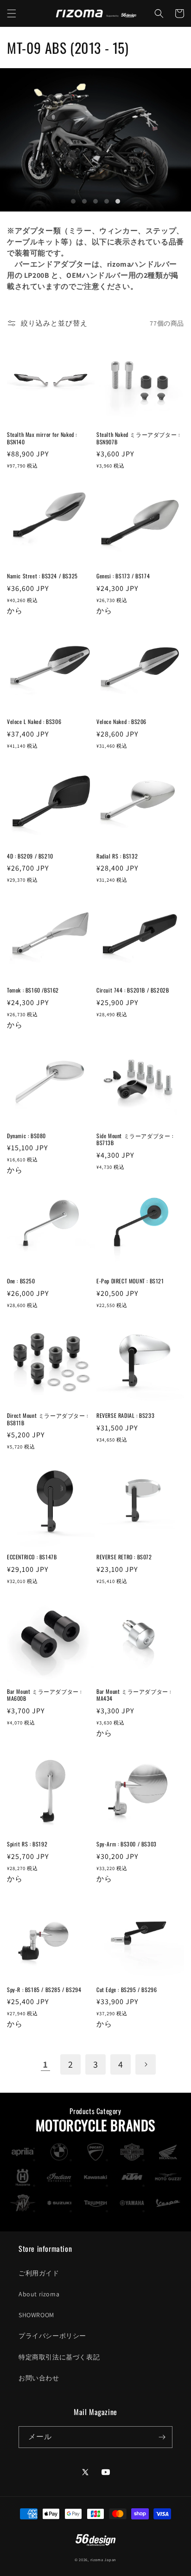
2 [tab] (84, 201)
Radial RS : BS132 (117, 856)
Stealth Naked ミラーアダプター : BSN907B (138, 438)
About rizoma (39, 2294)
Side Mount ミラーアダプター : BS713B (135, 1139)
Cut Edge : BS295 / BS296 (127, 1990)
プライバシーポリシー (52, 2336)
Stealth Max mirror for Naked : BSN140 (42, 438)
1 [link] (46, 2064)
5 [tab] (118, 201)
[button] (12, 13)
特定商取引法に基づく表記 (59, 2357)
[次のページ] (146, 2064)
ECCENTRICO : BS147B (32, 1557)
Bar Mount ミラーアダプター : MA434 (134, 1695)
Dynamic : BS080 (26, 1136)
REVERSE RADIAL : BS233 (125, 1416)
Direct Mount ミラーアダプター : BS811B (48, 1419)
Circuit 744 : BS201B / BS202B (133, 990)
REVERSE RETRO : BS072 (124, 1557)
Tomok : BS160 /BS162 (33, 990)
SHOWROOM (36, 2315)
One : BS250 (21, 1281)
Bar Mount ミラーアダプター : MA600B (44, 1695)
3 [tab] (95, 201)
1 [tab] (73, 201)
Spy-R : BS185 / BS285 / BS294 (44, 1990)
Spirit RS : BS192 (27, 1844)
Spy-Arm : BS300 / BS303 (127, 1844)
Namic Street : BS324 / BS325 (42, 576)
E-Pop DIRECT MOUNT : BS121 (130, 1281)
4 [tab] (107, 201)
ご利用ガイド (39, 2273)
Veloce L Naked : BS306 (34, 722)
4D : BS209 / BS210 (30, 856)
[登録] (162, 2437)
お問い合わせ (39, 2378)
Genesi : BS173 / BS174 (123, 576)
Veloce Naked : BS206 (121, 722)
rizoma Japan (103, 2560)
